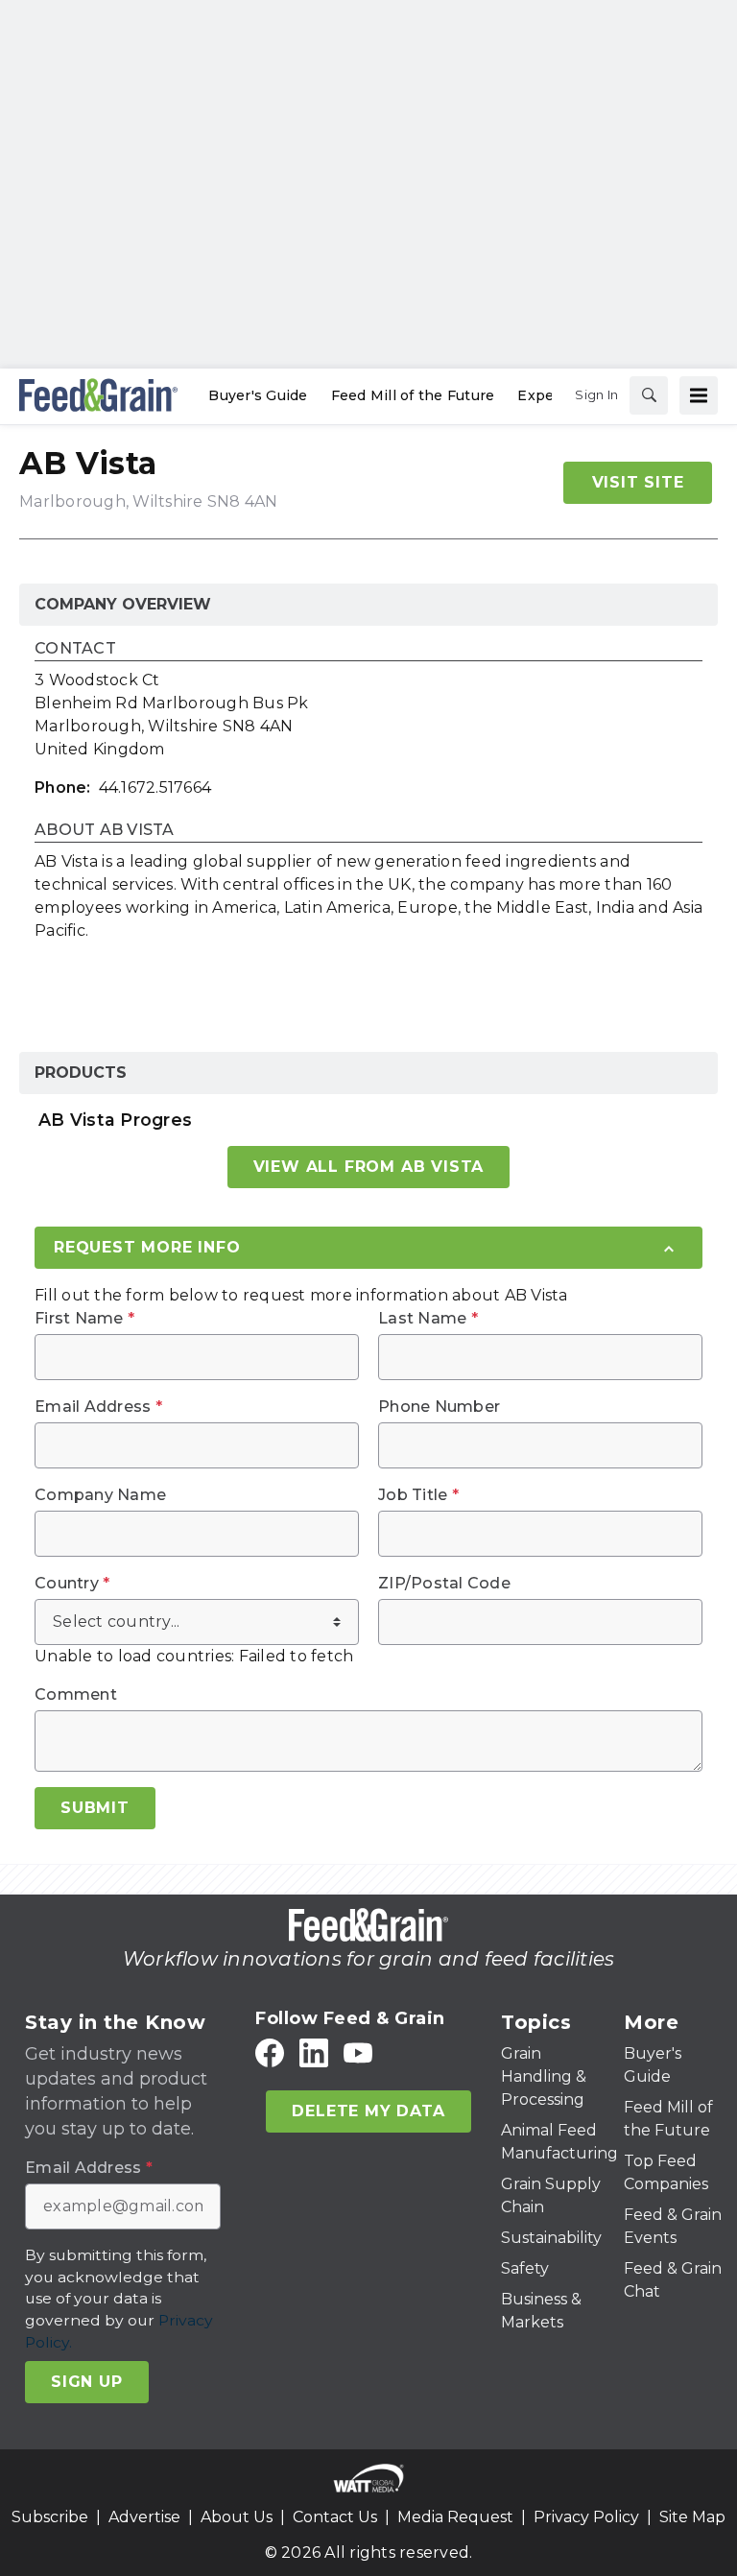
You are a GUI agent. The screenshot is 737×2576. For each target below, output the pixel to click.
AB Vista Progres (115, 1120)
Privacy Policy (586, 2517)
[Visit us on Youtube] (358, 2053)
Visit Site (638, 482)
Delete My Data (368, 2111)
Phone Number (439, 1407)
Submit (95, 1808)
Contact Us (335, 2517)
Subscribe (50, 2517)
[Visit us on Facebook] (270, 2053)
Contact (75, 649)
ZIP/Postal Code (444, 1584)
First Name (84, 1319)
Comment (76, 1695)
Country (72, 1584)
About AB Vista (105, 831)
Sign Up (87, 2382)
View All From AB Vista (369, 1167)
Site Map (692, 2517)
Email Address (98, 1407)
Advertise (144, 2517)
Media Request (455, 2517)
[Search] (649, 395)
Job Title (418, 1495)
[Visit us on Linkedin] (314, 2053)
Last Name (428, 1319)
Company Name (100, 1495)
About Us (237, 2517)
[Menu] (699, 395)
